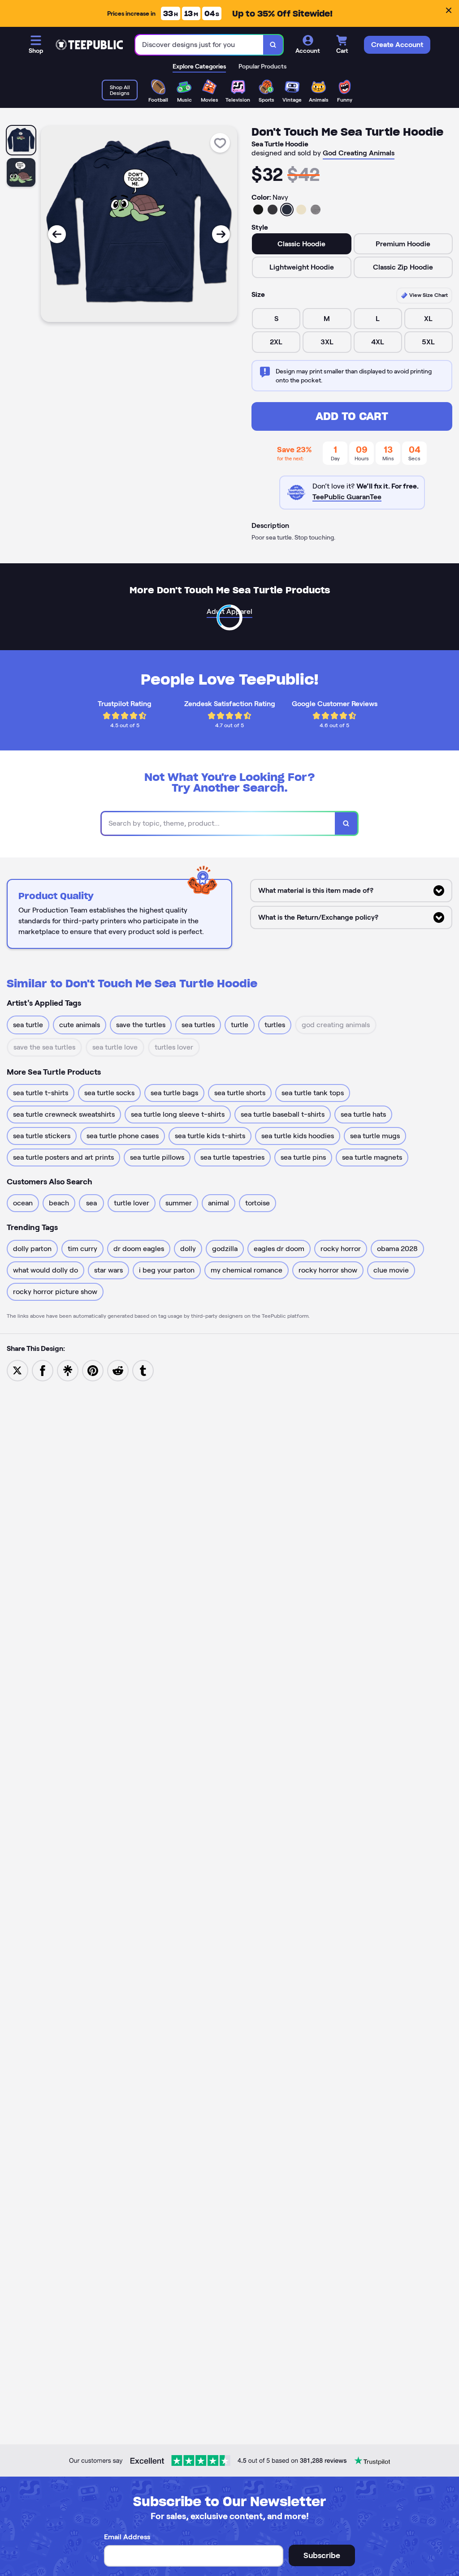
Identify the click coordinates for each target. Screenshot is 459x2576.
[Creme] (301, 210)
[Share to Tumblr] (143, 1370)
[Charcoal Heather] (273, 210)
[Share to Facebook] (43, 1370)
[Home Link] (89, 45)
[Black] (258, 210)
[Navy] (287, 210)
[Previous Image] (57, 234)
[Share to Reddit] (118, 1370)
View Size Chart (428, 295)
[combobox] (199, 45)
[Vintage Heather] (316, 210)
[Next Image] (221, 234)
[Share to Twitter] (17, 1370)
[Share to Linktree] (68, 1370)
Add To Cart (352, 416)
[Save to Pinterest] (93, 1370)
